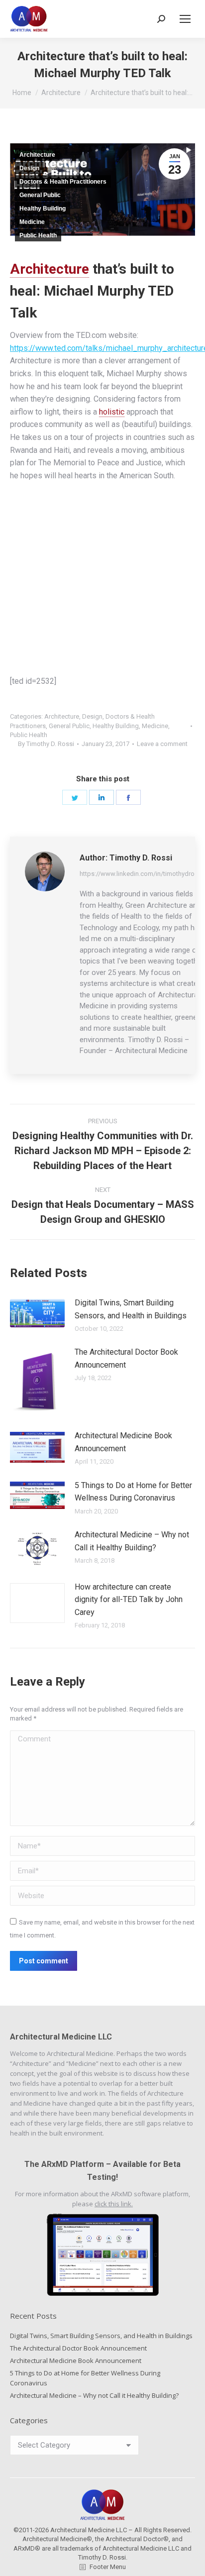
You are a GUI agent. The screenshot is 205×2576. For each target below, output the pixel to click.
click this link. (114, 2204)
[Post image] (37, 1313)
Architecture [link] (50, 269)
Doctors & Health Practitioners (63, 182)
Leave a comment (162, 744)
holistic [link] (112, 412)
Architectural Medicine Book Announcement (123, 1442)
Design (29, 168)
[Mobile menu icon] (185, 19)
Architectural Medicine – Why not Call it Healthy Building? (132, 1541)
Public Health (38, 235)
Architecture (37, 155)
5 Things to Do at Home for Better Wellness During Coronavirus (133, 1492)
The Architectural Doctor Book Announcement (126, 1358)
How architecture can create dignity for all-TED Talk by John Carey (129, 1600)
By (46, 744)
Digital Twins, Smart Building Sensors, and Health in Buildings (131, 1309)
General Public (40, 195)
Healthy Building (43, 209)
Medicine (32, 222)
